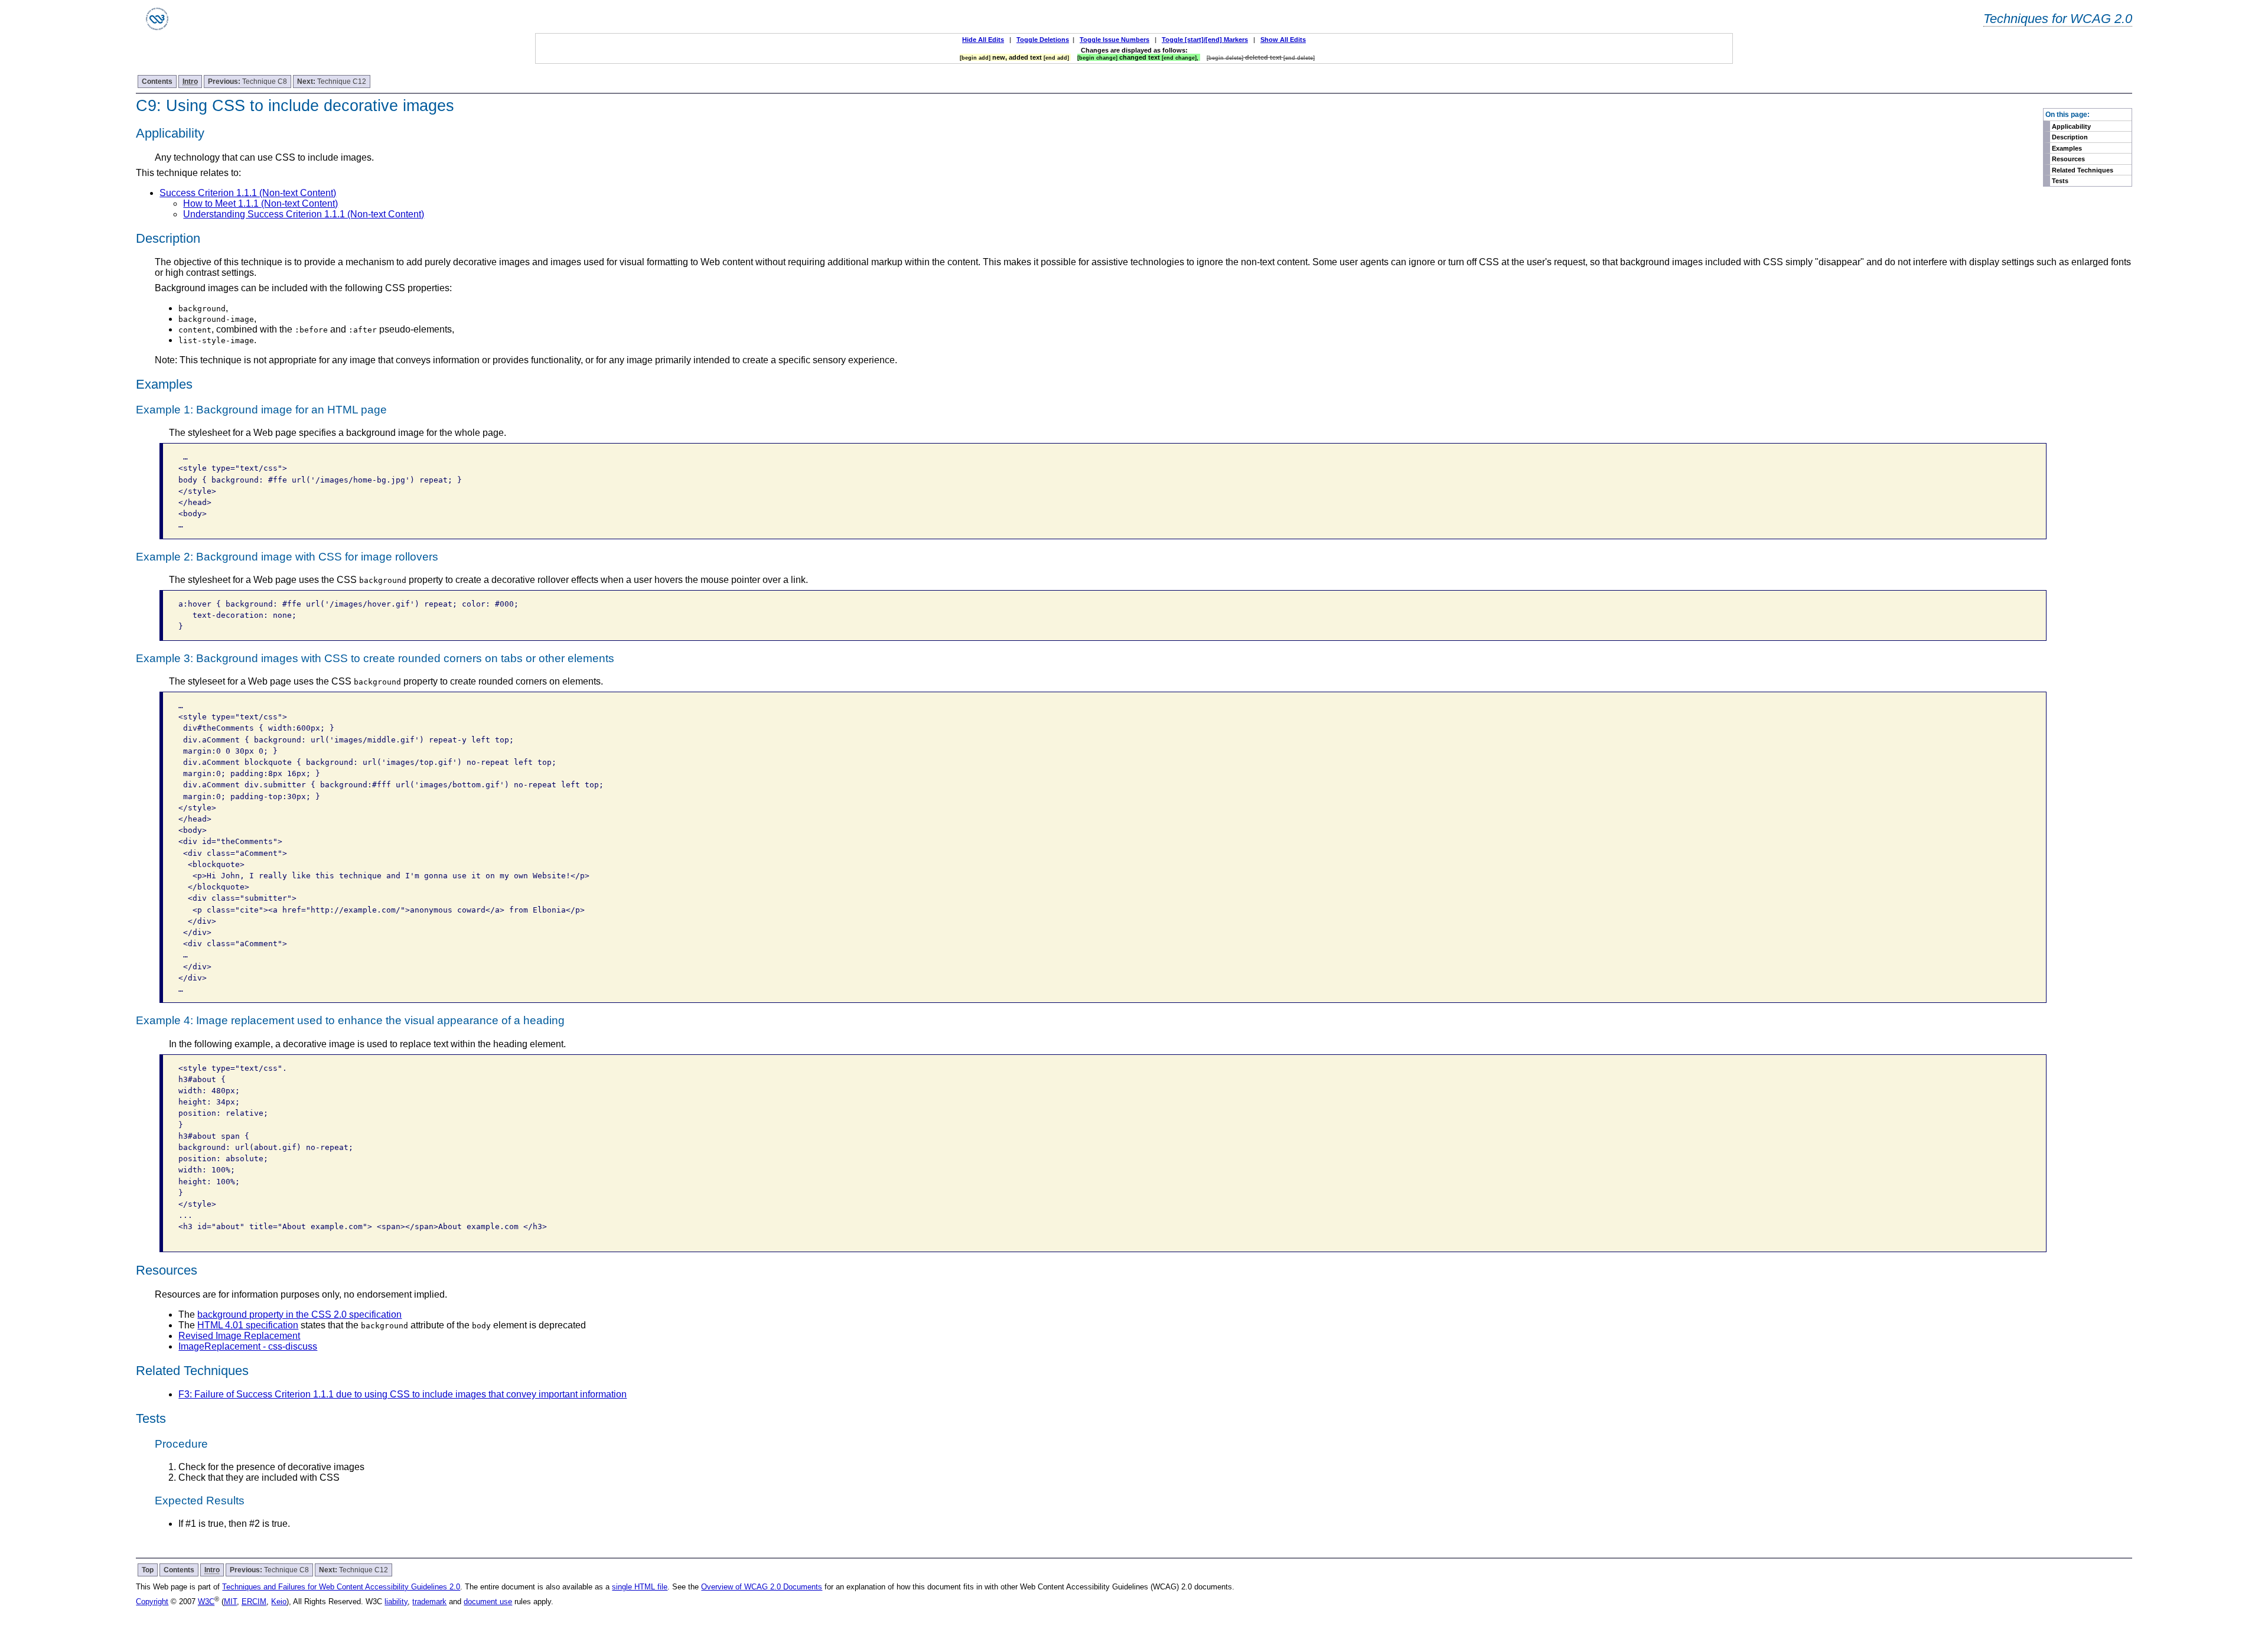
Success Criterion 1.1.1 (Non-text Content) (248, 193)
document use (488, 1602)
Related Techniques (2083, 170)
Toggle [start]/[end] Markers (1205, 40)
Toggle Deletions (1043, 40)
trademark (429, 1602)
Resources (2068, 159)
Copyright (152, 1602)
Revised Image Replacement (239, 1336)
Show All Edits (1283, 40)
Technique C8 (247, 82)
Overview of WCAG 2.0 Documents (762, 1587)
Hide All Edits (983, 40)
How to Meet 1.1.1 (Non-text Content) (260, 203)
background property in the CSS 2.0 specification (299, 1314)
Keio (279, 1602)
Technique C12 (332, 82)
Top (148, 1570)
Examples (2067, 148)
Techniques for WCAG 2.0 (2058, 19)
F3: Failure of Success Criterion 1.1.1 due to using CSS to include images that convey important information (403, 1394)
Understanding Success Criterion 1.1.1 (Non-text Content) (304, 214)
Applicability (2071, 126)
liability (396, 1602)
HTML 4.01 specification (248, 1325)
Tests (2060, 181)
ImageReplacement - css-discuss (248, 1346)
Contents (157, 82)
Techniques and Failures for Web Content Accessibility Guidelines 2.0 (341, 1587)
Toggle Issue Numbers (1115, 40)
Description (2070, 137)
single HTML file (640, 1587)
